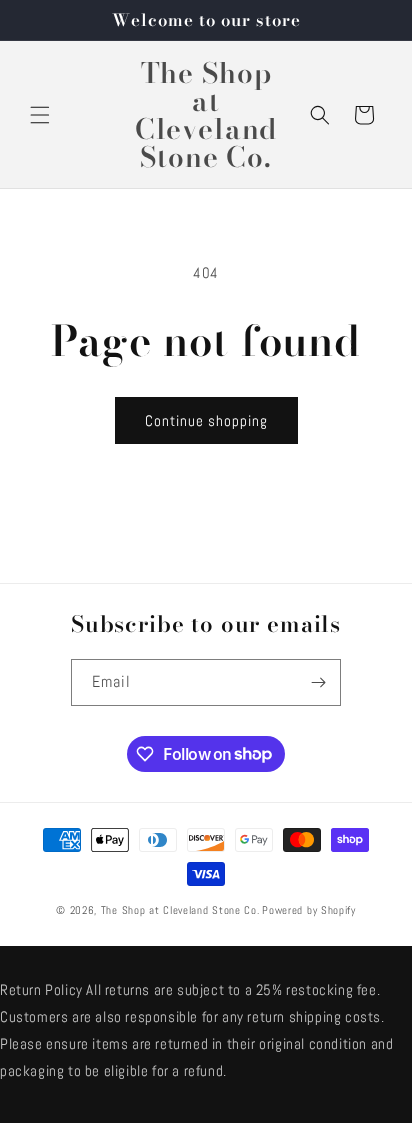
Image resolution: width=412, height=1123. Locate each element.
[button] (40, 115)
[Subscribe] (318, 682)
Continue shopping (206, 420)
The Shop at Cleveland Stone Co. (180, 910)
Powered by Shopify (309, 910)
